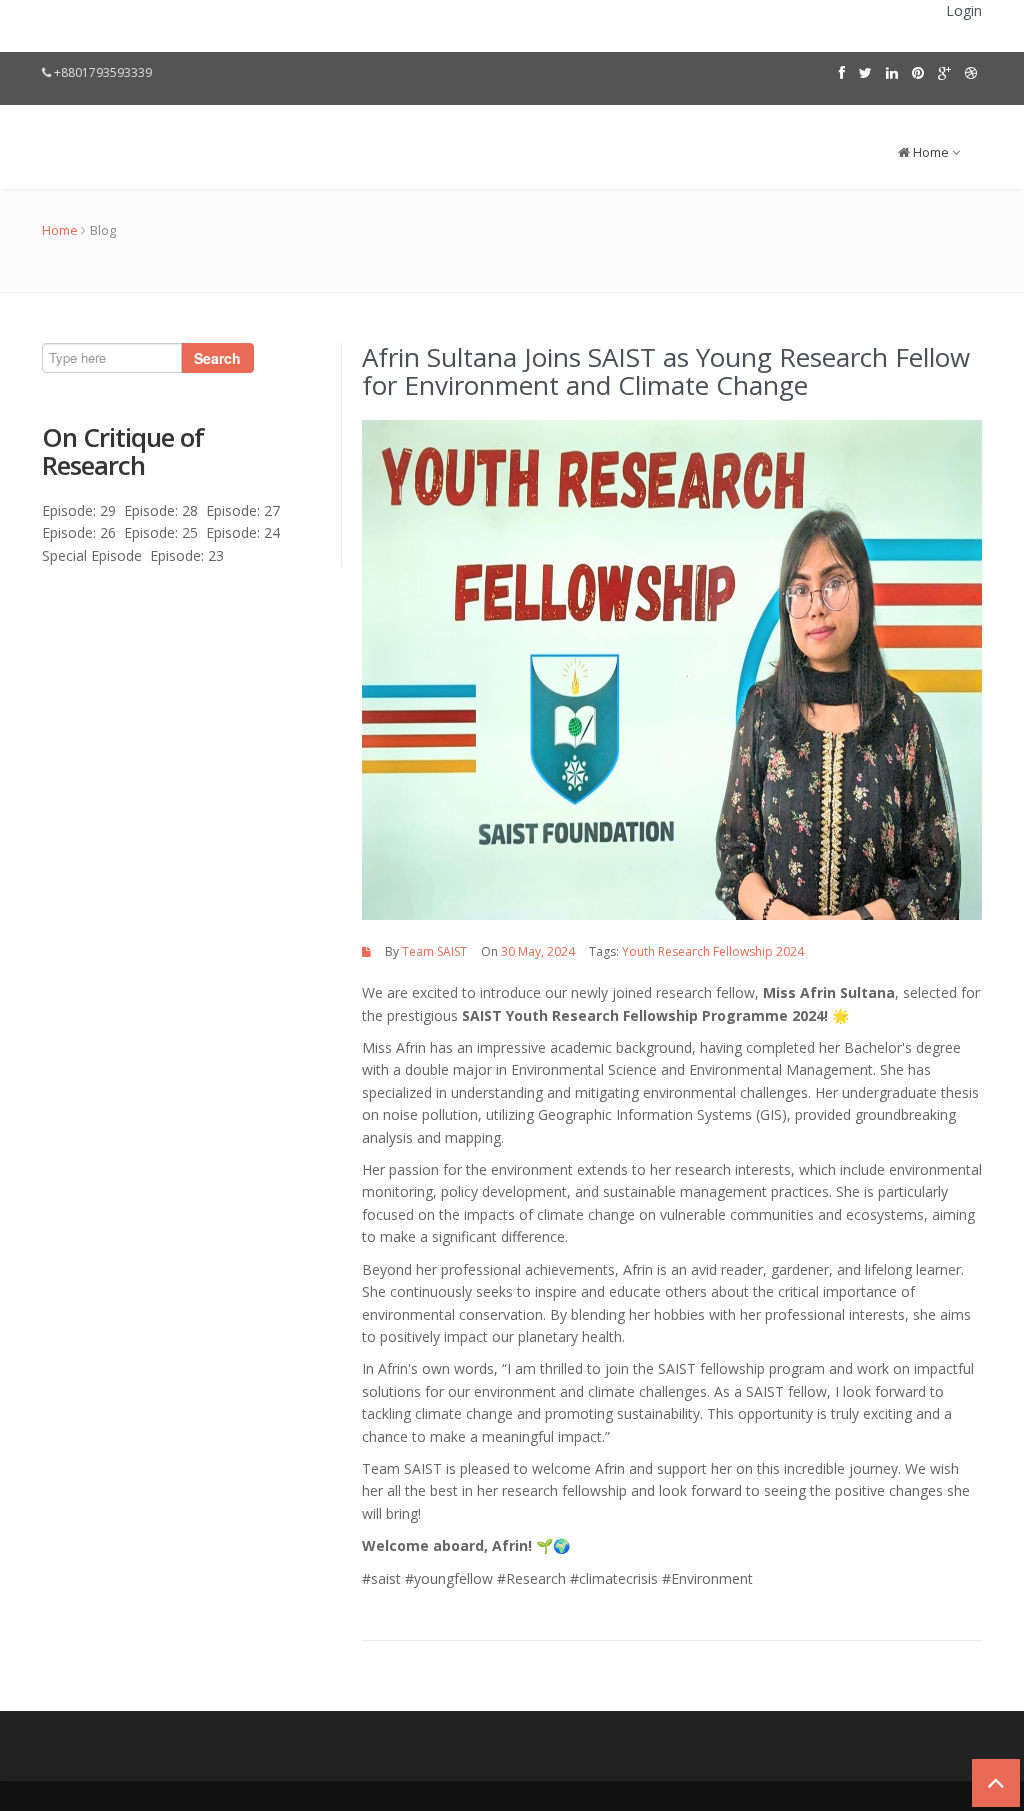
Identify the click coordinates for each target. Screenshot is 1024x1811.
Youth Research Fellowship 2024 (713, 951)
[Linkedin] (892, 72)
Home (931, 152)
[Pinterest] (918, 72)
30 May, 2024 (538, 951)
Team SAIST (434, 951)
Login (964, 10)
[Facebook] (842, 72)
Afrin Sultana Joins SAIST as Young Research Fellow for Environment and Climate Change (666, 371)
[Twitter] (865, 72)
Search (217, 358)
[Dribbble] (971, 72)
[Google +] (944, 72)
